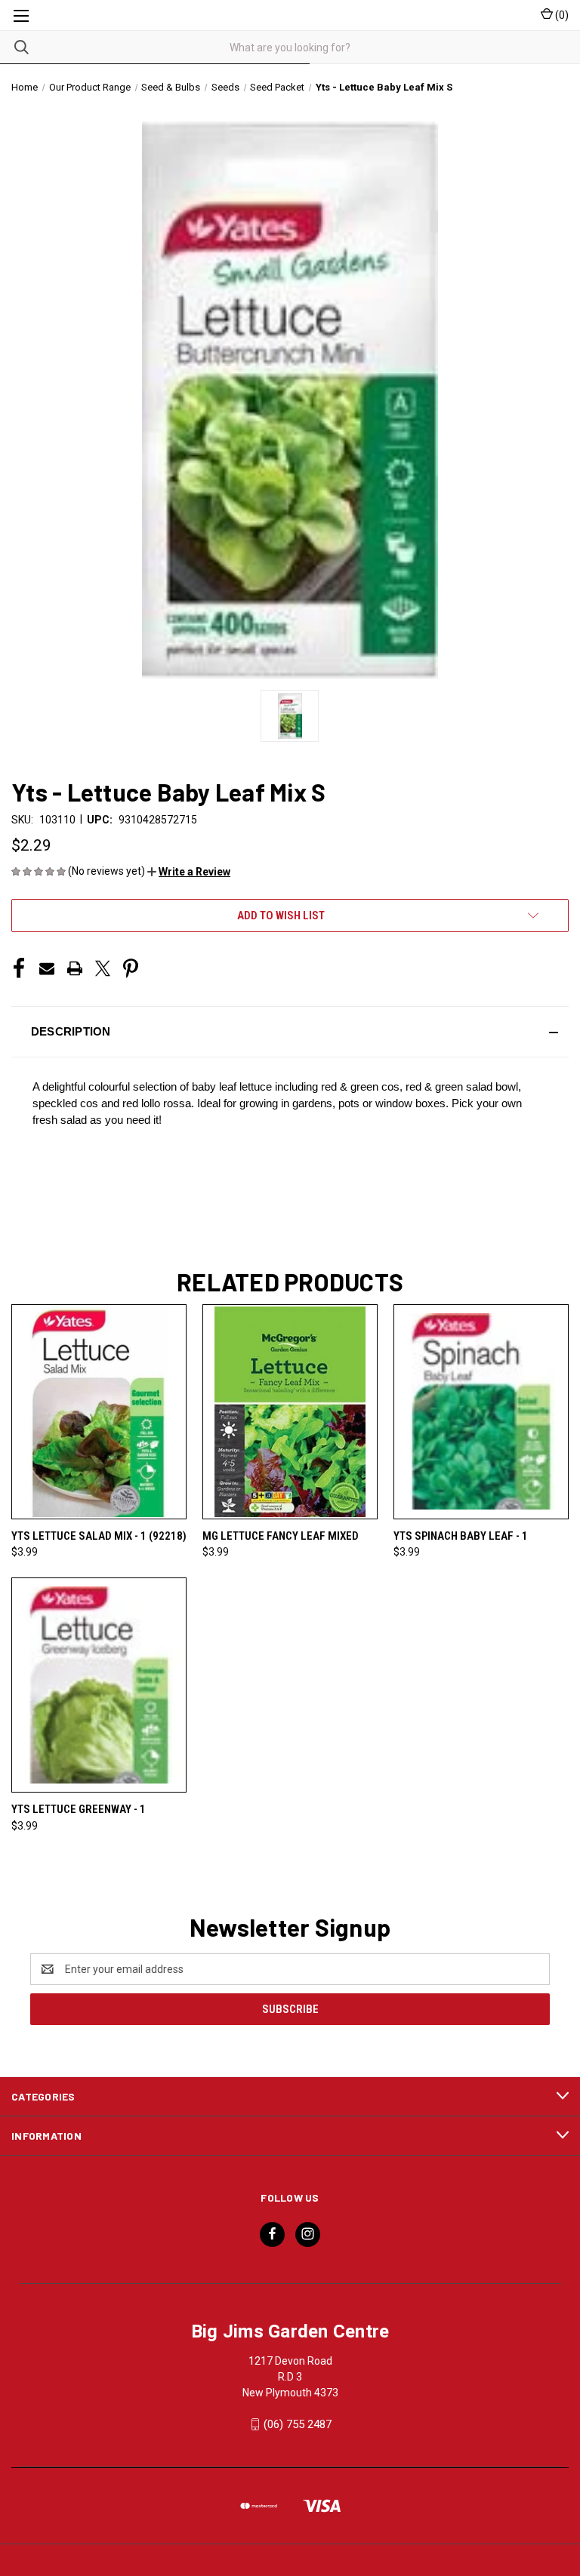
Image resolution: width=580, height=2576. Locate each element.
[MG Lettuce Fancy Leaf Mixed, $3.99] (290, 1412)
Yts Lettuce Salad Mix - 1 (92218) (99, 1536)
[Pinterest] (131, 968)
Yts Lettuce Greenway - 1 (79, 1809)
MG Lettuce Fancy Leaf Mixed (281, 1536)
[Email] (47, 968)
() (561, 15)
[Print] (75, 968)
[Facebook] (19, 968)
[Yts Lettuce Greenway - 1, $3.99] (99, 1685)
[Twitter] (103, 968)
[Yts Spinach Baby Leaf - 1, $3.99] (481, 1412)
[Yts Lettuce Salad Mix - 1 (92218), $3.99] (99, 1412)
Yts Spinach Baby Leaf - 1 (461, 1536)
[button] (189, 872)
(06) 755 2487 (298, 2424)
